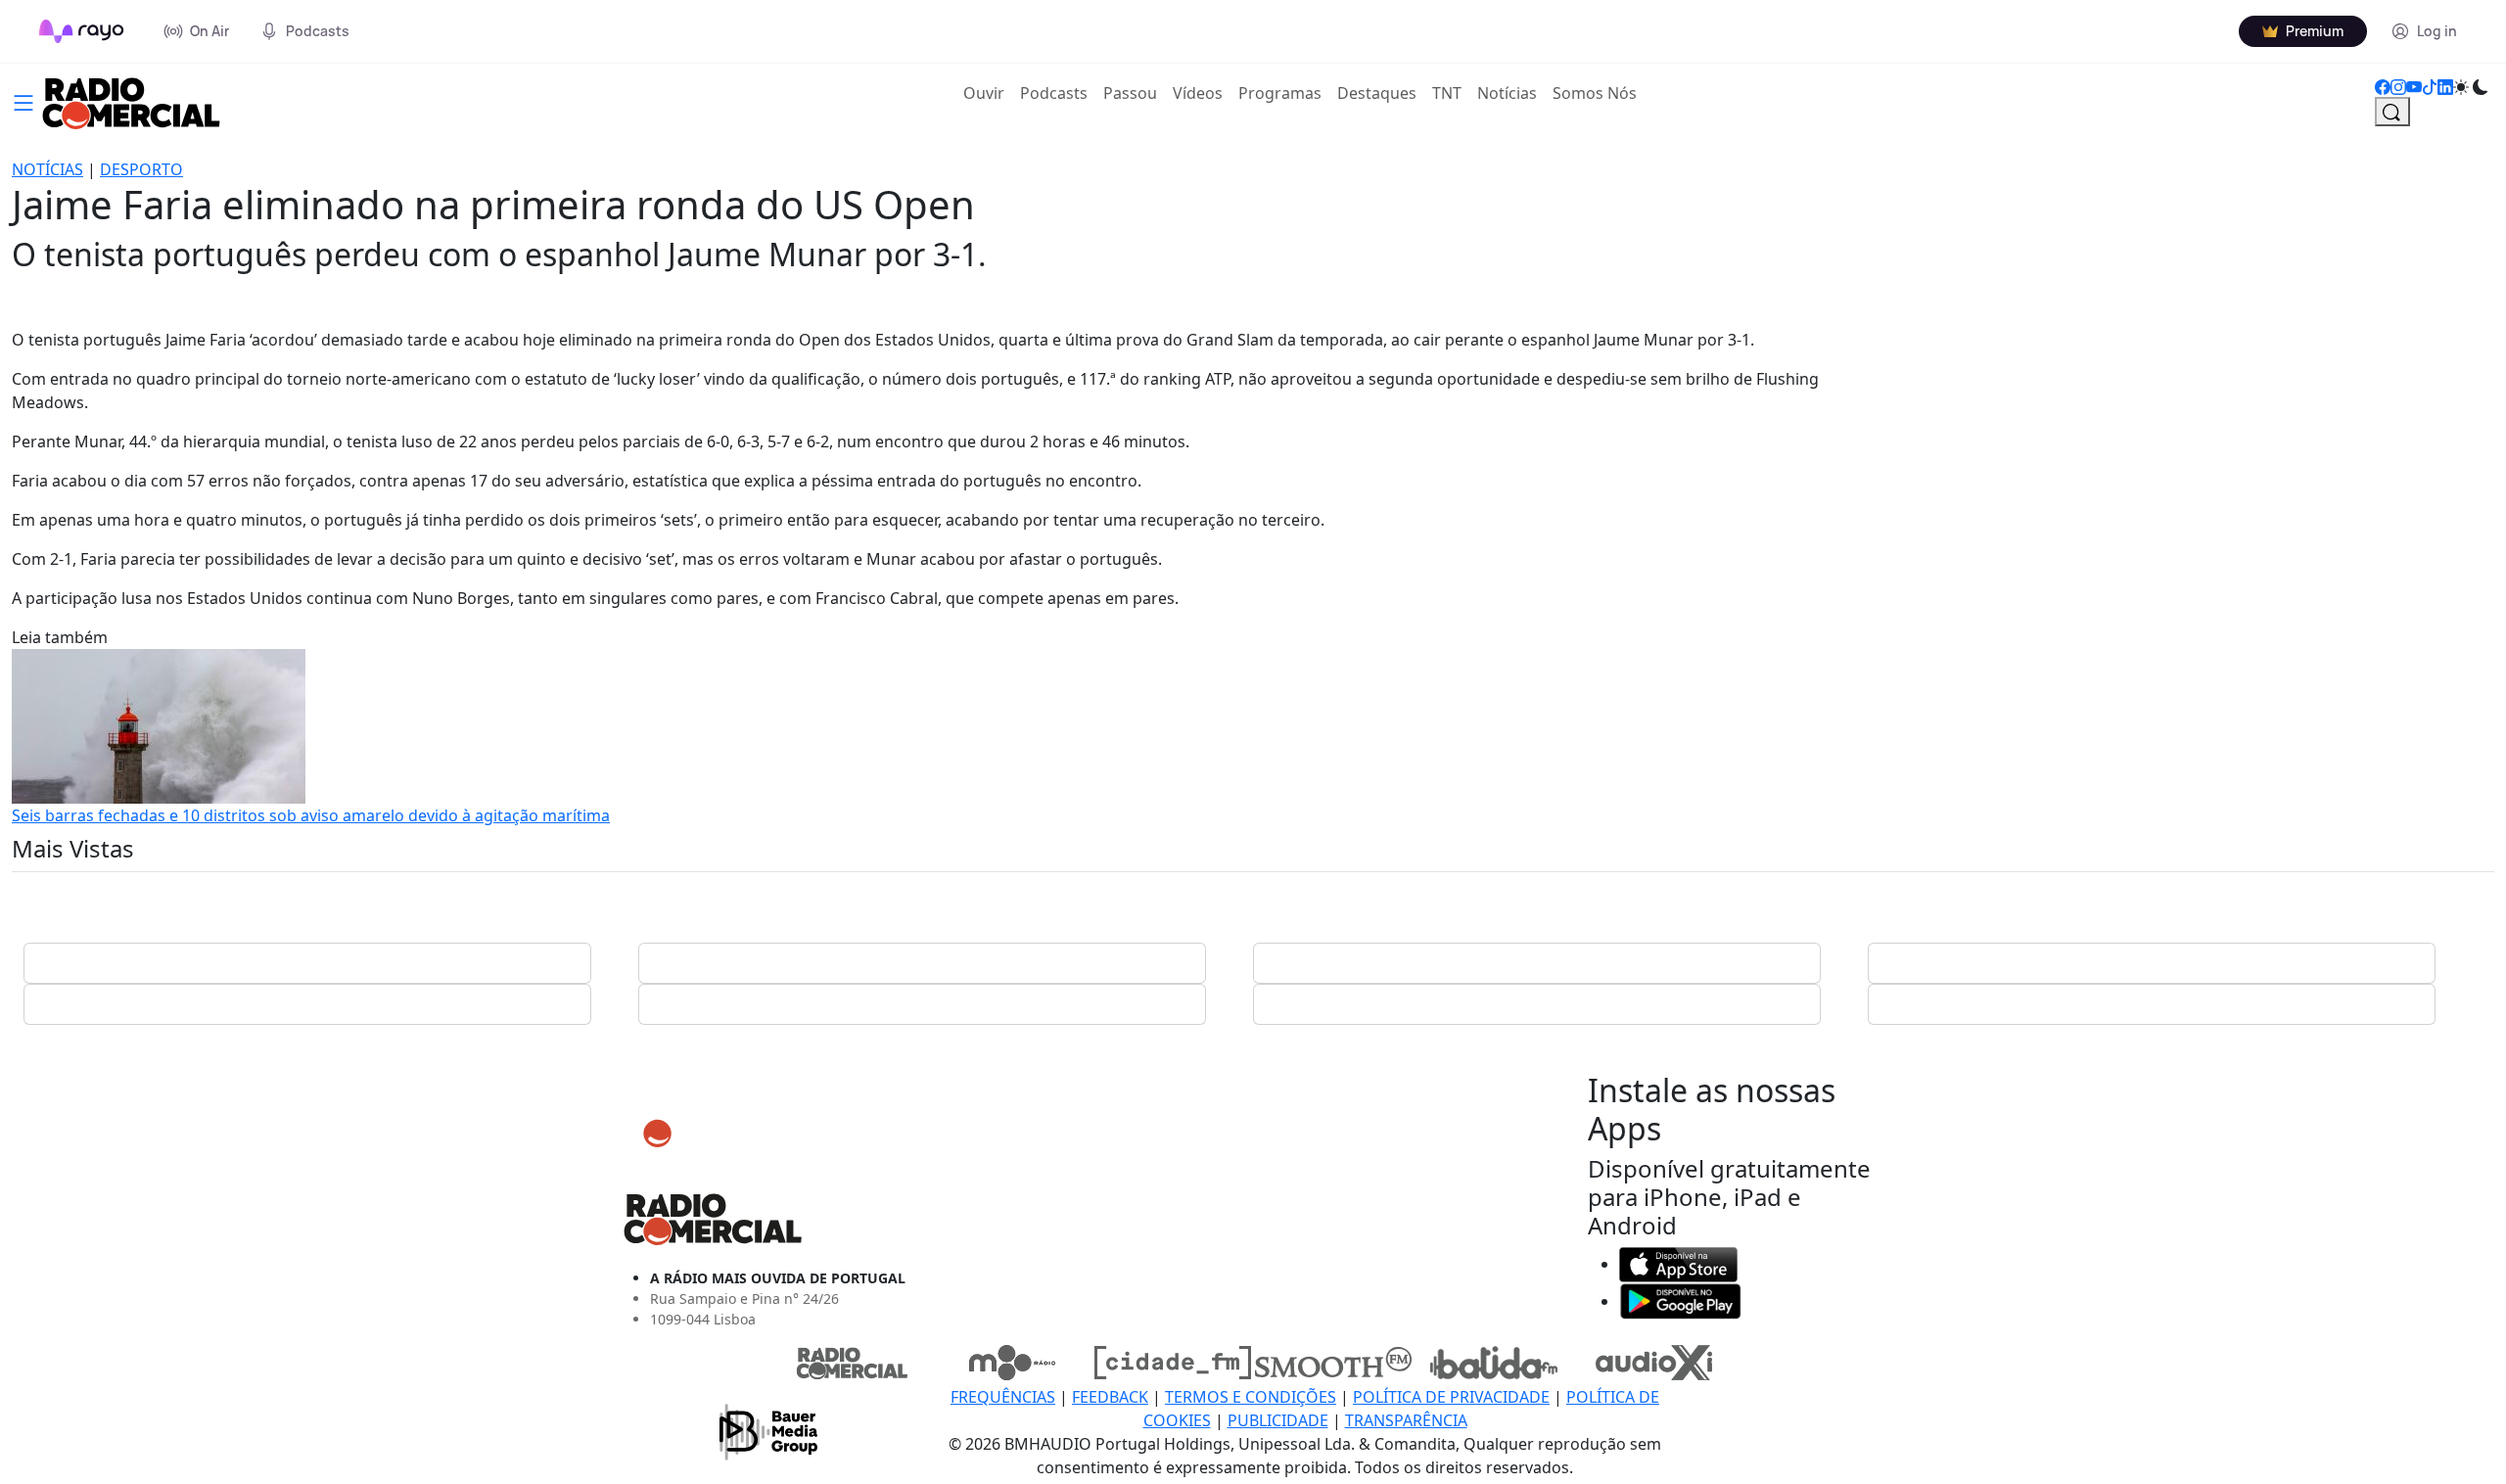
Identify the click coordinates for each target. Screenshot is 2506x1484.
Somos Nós (1595, 93)
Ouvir (988, 93)
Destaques (1377, 93)
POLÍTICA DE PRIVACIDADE (1451, 1397)
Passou (1130, 93)
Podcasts (1054, 93)
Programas (1280, 93)
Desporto (141, 169)
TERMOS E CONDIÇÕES (1251, 1397)
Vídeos (1198, 93)
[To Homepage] (82, 31)
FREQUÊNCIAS (1003, 1397)
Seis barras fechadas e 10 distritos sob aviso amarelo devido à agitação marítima (311, 815)
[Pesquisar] (2392, 112)
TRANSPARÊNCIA (1406, 1420)
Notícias (1507, 93)
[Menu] (23, 101)
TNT (1447, 93)
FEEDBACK (1110, 1397)
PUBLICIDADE (1278, 1420)
